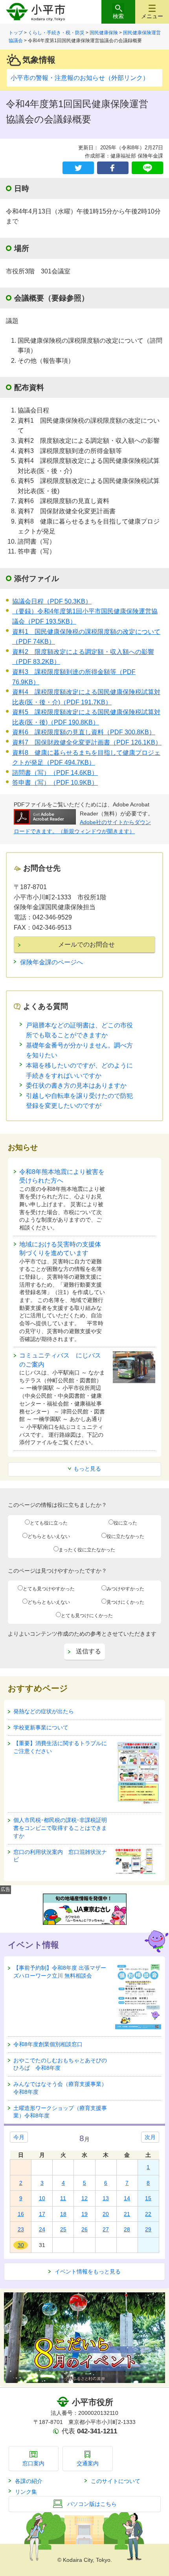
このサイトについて (116, 2481)
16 (21, 2214)
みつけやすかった (125, 1589)
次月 (150, 2137)
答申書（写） (55, 783)
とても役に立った (49, 1523)
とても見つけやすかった (49, 1589)
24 (42, 2229)
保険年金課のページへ (51, 962)
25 (63, 2229)
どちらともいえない (49, 1536)
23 (21, 2229)
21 (127, 2214)
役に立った (125, 1523)
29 (148, 2229)
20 (106, 2214)
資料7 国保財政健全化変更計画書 (87, 742)
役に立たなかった (125, 1536)
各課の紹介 (29, 2481)
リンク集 (26, 2492)
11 (63, 2198)
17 (42, 2214)
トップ (16, 33)
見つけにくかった (125, 1602)
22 (148, 2214)
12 (84, 2198)
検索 (118, 16)
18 (63, 2214)
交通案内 (88, 2463)
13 (106, 2198)
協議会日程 (52, 601)
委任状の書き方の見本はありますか (76, 1086)
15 (148, 2198)
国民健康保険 (104, 33)
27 (106, 2229)
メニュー (152, 16)
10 (42, 2198)
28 (127, 2229)
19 (84, 2214)
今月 (19, 2137)
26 (84, 2229)
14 (127, 2198)
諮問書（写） (55, 773)
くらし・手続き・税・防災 (56, 33)
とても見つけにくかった (87, 1616)
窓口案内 (33, 2463)
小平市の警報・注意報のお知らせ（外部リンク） (80, 78)
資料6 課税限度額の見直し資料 (84, 732)
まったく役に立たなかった (87, 1550)
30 (21, 2245)
